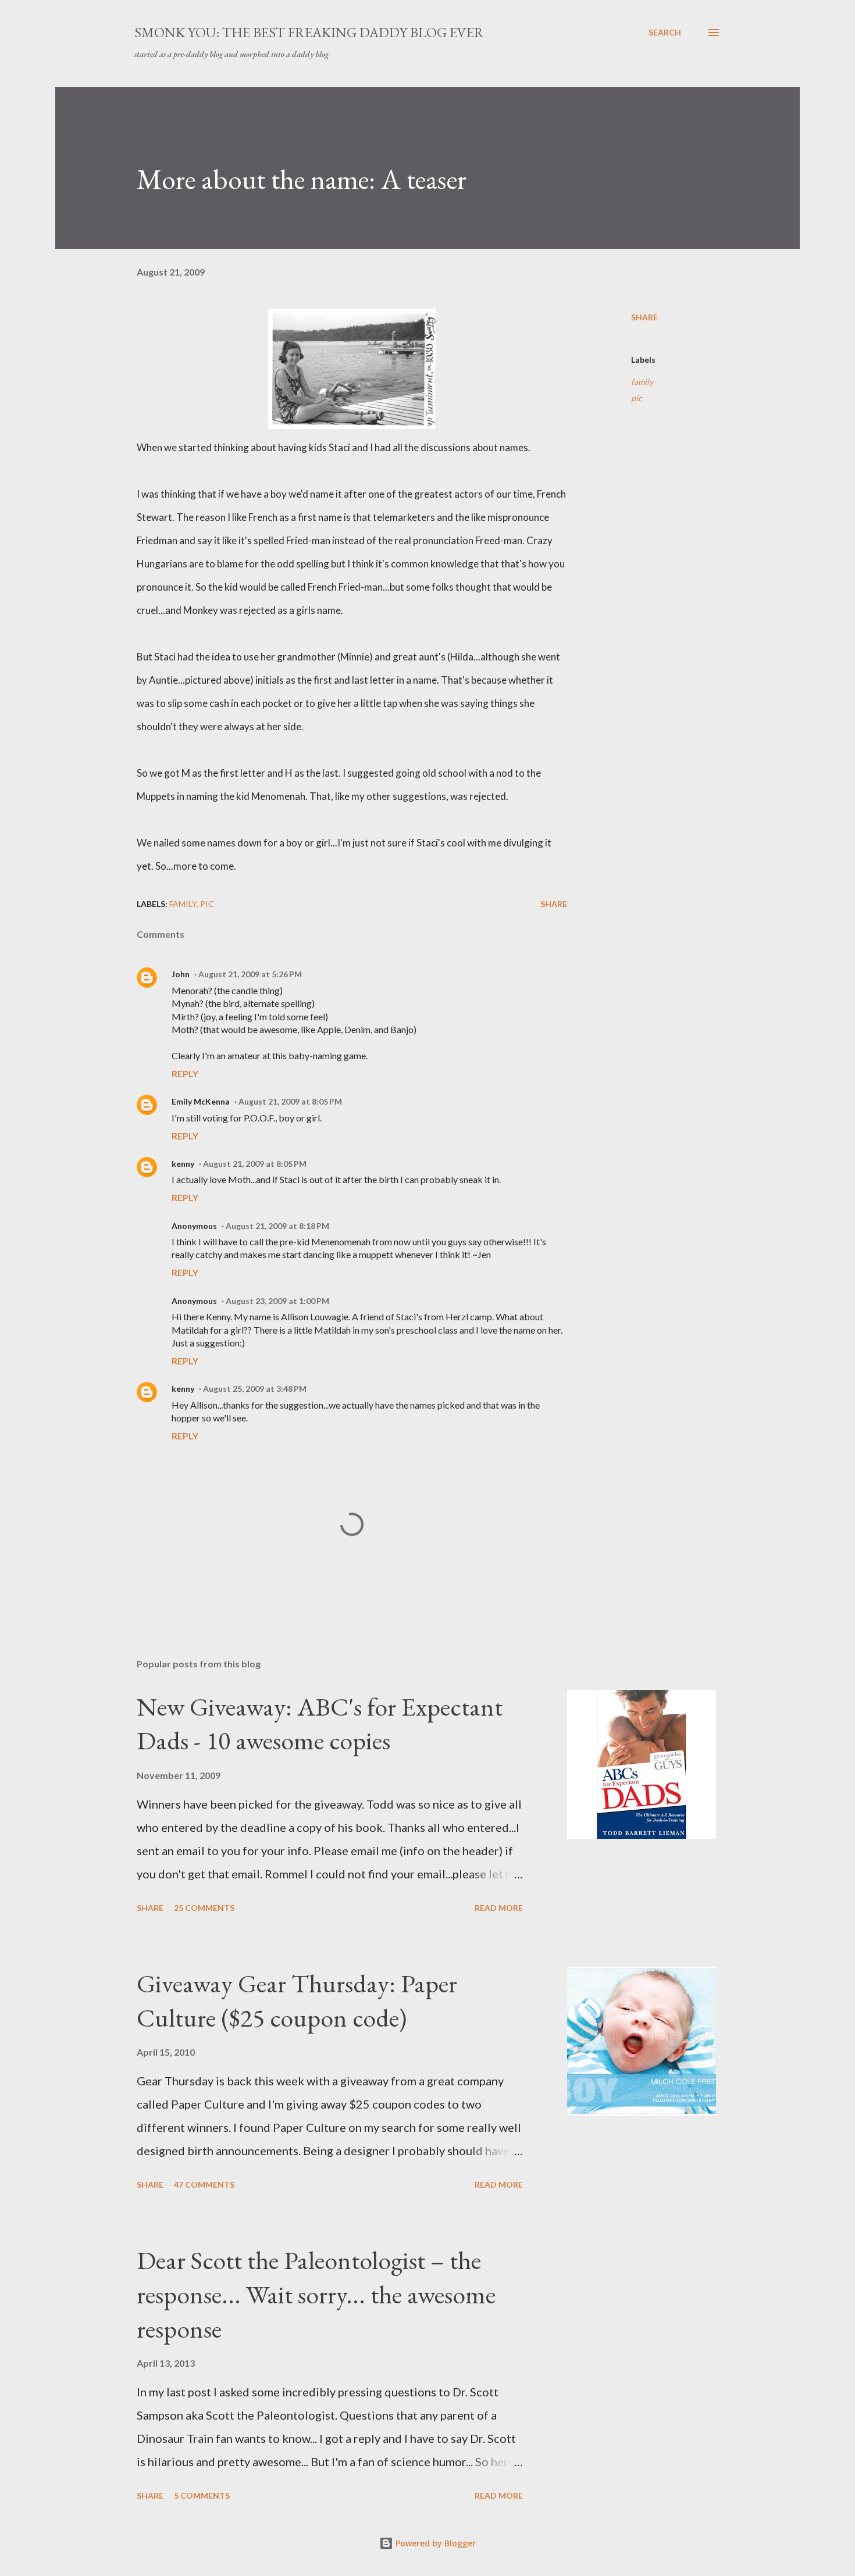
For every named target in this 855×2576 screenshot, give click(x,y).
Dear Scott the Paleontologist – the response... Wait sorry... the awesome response (316, 2294)
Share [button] (644, 317)
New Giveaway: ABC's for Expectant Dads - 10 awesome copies (320, 1724)
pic (637, 398)
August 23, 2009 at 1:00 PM (277, 1301)
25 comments (204, 1908)
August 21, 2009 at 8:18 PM (277, 1226)
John (181, 974)
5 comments (202, 2495)
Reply (185, 1073)
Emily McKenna (201, 1101)
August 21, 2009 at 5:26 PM (250, 974)
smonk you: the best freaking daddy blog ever (309, 32)
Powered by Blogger (434, 2543)
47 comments (204, 2184)
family (642, 382)
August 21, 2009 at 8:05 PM (290, 1101)
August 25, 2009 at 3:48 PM (255, 1389)
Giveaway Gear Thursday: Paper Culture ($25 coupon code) (297, 2000)
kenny (183, 1164)
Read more (499, 1908)
